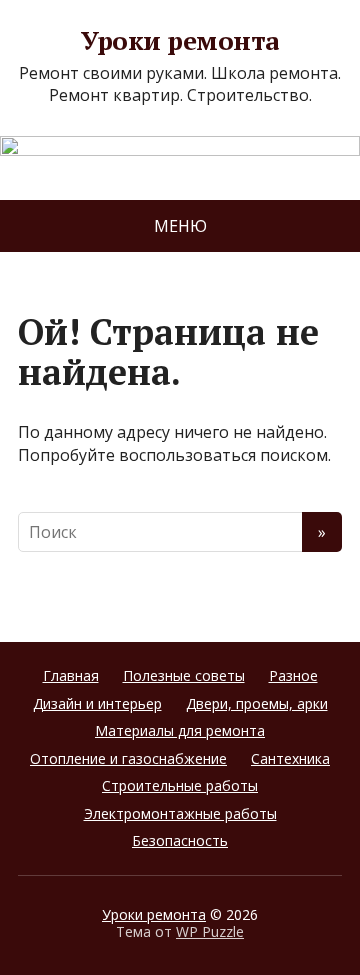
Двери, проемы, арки (257, 703)
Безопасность (180, 840)
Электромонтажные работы (180, 813)
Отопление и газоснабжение (128, 758)
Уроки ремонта (179, 41)
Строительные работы (180, 785)
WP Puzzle (210, 931)
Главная (71, 675)
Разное (293, 675)
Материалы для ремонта (180, 730)
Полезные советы (184, 675)
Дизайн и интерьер (97, 703)
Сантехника (290, 758)
